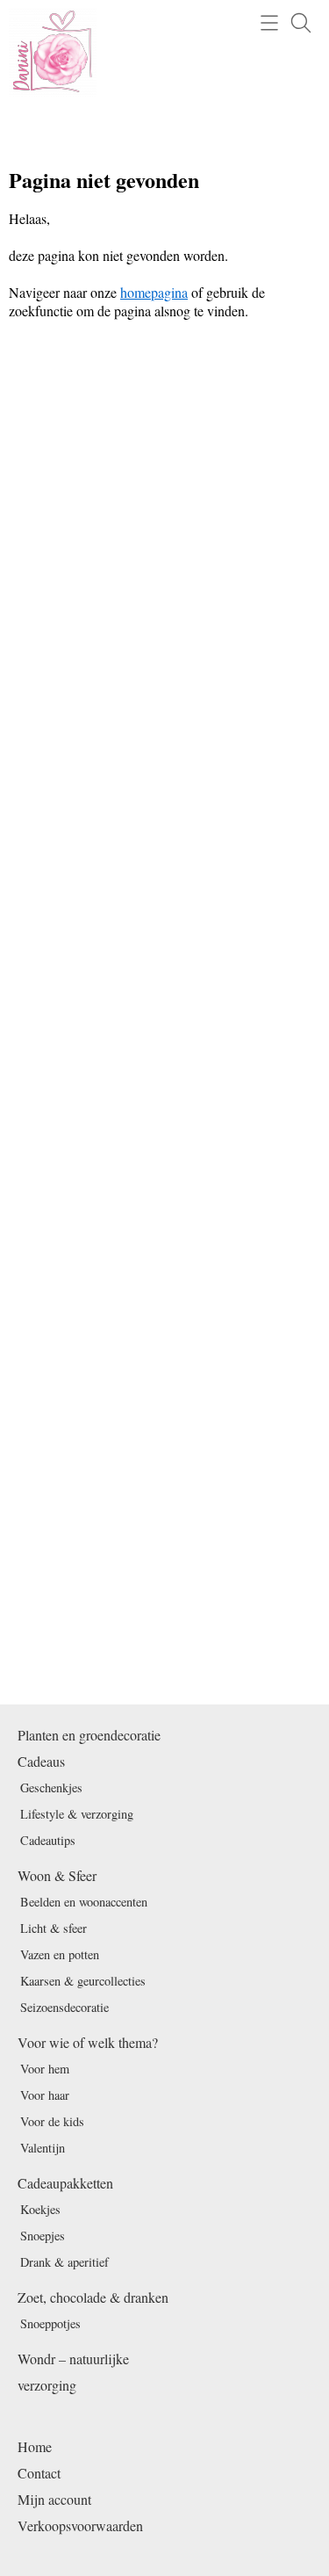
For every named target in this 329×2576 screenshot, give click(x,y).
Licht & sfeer (54, 1928)
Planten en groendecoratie (89, 1735)
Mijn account (54, 2499)
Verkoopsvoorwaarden (80, 2525)
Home (35, 2446)
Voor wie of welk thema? (88, 2042)
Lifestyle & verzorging (77, 1814)
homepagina (154, 292)
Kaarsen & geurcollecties (83, 1981)
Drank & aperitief (64, 2262)
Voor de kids (52, 2121)
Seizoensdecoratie (64, 2007)
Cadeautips (48, 1840)
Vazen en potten (60, 1954)
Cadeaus (41, 1761)
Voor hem (45, 2069)
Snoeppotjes (50, 2323)
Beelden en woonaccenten (84, 1902)
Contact (39, 2473)
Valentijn (43, 2148)
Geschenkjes (51, 1787)
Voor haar (45, 2095)
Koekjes (40, 2209)
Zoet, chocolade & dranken (93, 2297)
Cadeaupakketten (65, 2183)
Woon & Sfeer (57, 1875)
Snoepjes (43, 2236)
